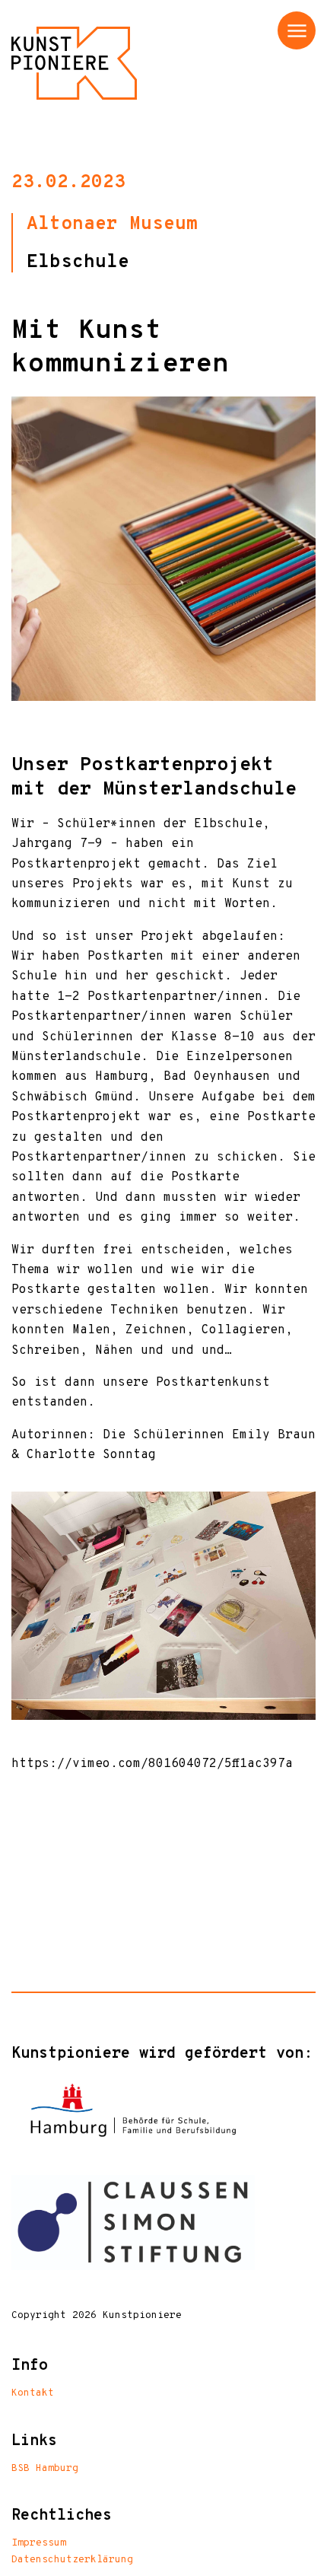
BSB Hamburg (45, 2469)
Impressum (39, 2543)
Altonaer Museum (112, 224)
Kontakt (33, 2393)
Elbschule (78, 263)
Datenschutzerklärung (72, 2560)
